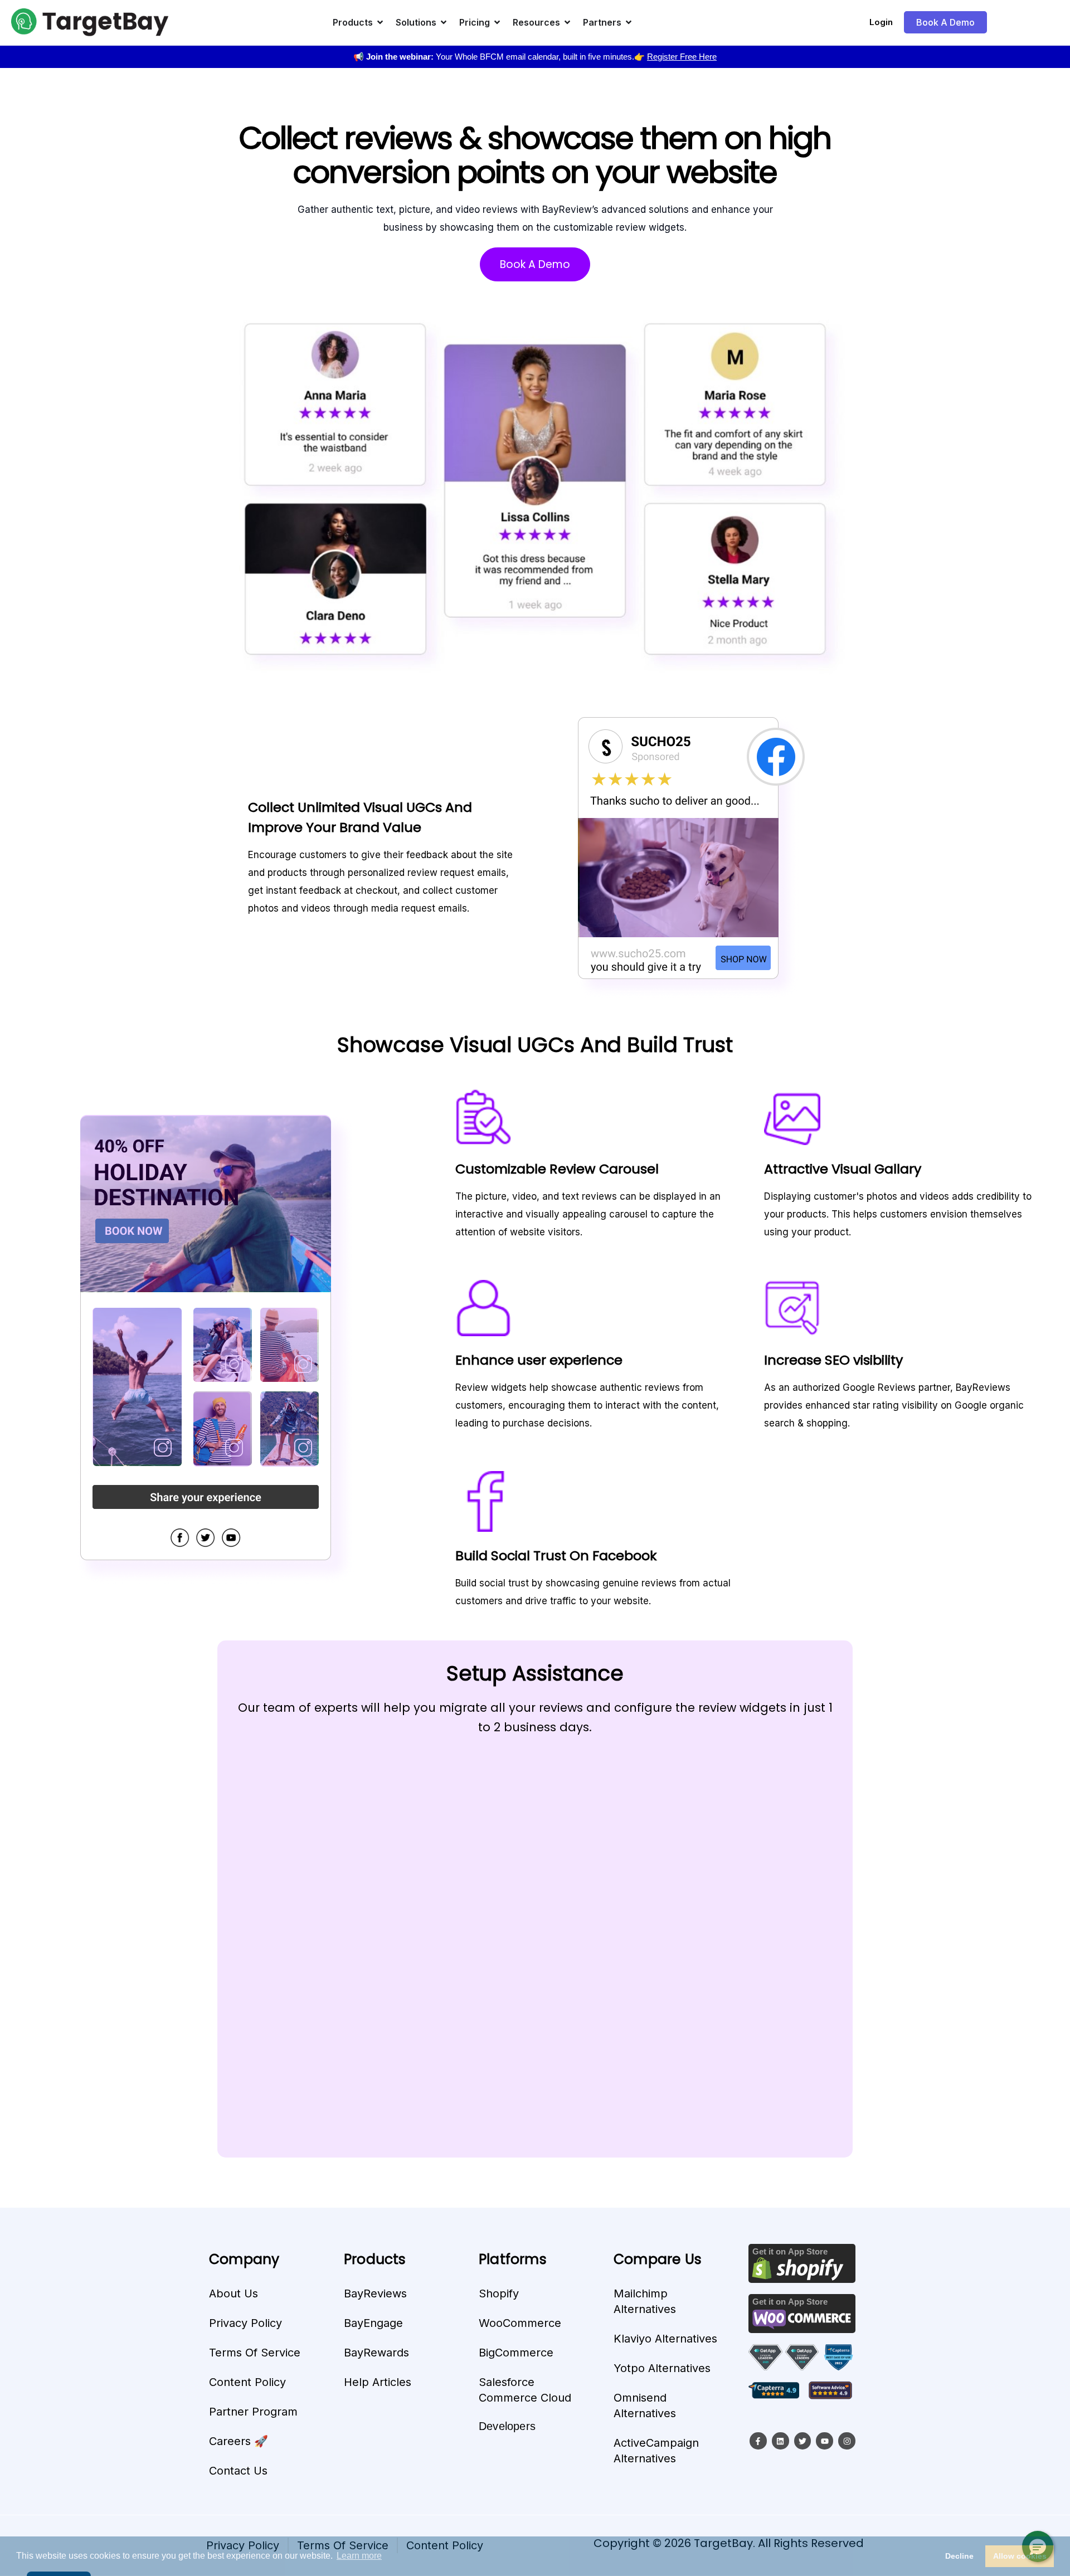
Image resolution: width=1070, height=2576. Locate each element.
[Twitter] (803, 2441)
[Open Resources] (567, 22)
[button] (1038, 2546)
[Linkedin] (780, 2441)
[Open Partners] (629, 22)
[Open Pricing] (497, 22)
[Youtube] (825, 2441)
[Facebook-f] (758, 2441)
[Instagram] (847, 2441)
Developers (507, 2426)
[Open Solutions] (444, 22)
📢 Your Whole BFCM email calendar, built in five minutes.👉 (535, 57)
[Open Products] (380, 22)
